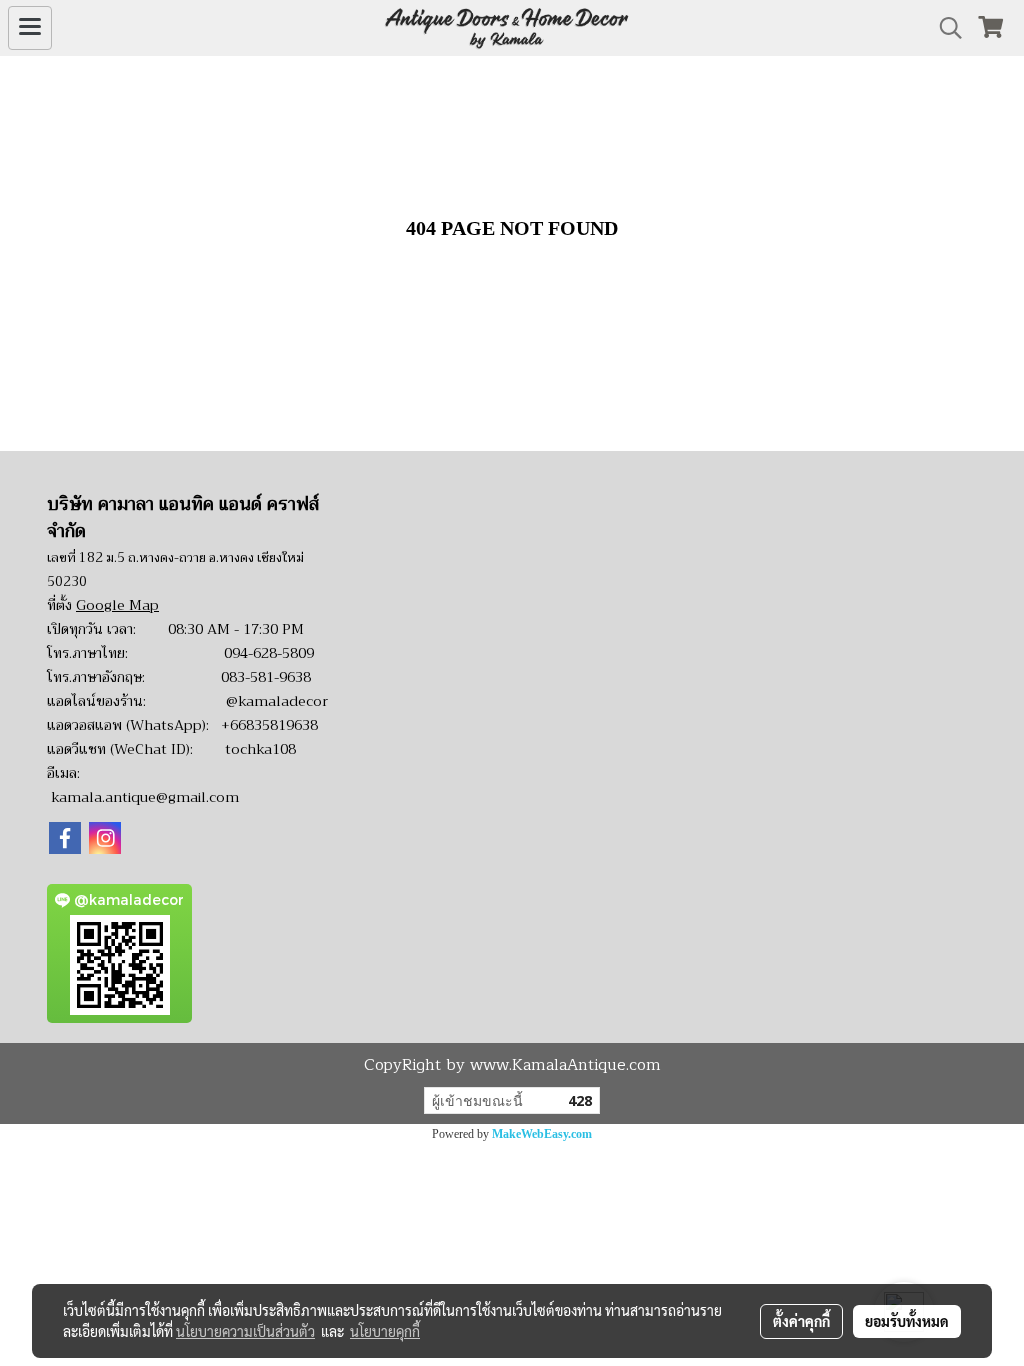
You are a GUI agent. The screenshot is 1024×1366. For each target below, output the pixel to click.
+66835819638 (269, 725)
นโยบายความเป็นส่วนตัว (245, 1331)
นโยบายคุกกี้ (385, 1331)
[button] (944, 28)
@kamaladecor (277, 701)
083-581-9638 (266, 677)
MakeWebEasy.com (542, 1134)
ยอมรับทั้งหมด (907, 1321)
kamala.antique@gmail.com (145, 797)
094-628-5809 (269, 653)
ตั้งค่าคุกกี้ (801, 1321)
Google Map (117, 605)
